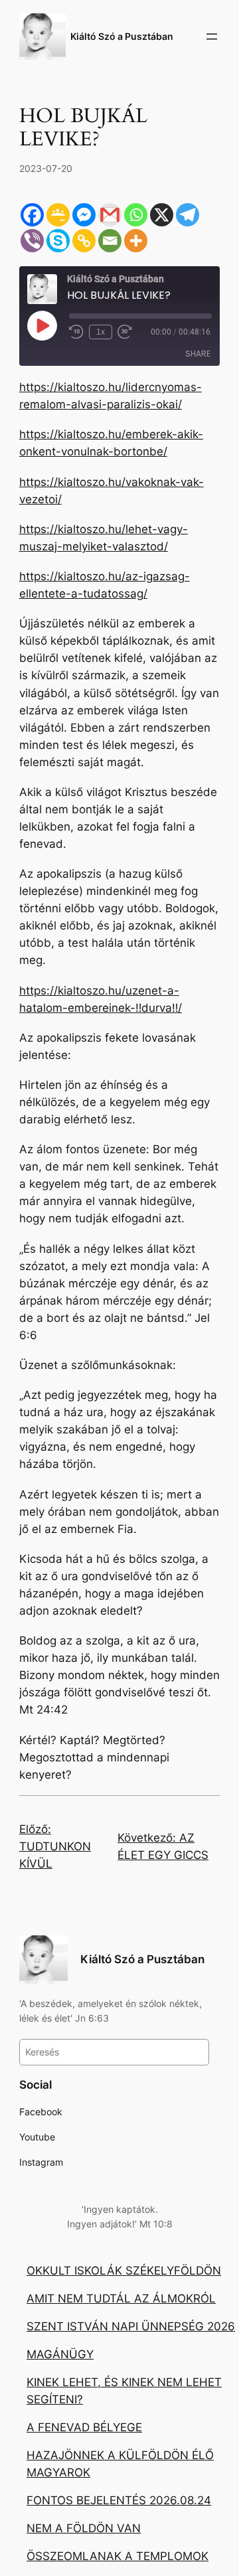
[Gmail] (110, 215)
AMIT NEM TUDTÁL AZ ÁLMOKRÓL (121, 2298)
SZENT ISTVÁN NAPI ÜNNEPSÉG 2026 (131, 2326)
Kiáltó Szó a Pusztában (122, 36)
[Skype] (58, 241)
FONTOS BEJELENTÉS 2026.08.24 (119, 2500)
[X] (162, 215)
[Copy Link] (84, 241)
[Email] (110, 241)
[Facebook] (32, 215)
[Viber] (32, 241)
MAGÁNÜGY (60, 2354)
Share (198, 354)
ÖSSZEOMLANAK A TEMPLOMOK (118, 2556)
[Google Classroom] (58, 215)
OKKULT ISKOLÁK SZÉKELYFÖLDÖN (124, 2271)
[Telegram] (188, 215)
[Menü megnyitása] (212, 37)
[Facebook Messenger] (84, 215)
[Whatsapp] (136, 215)
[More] (136, 241)
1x (101, 332)
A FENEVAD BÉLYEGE (84, 2427)
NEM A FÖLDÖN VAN (84, 2528)
